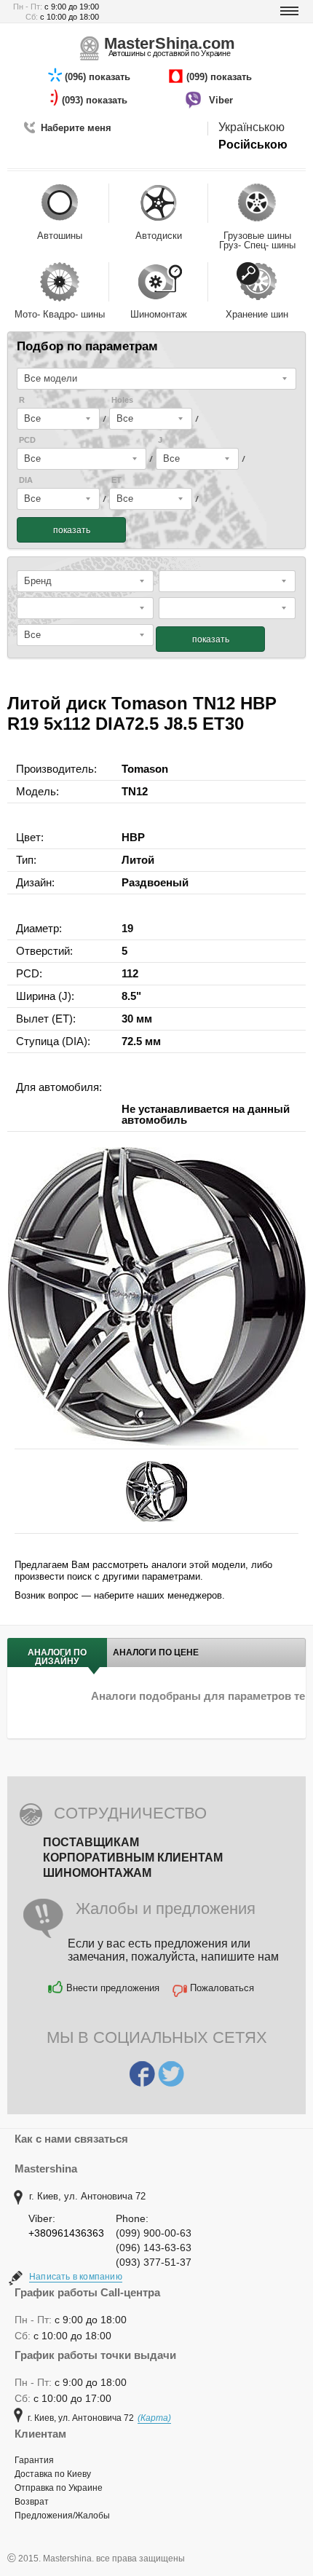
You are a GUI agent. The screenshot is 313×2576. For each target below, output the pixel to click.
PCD (27, 440)
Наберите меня (76, 128)
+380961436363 (66, 2233)
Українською (251, 127)
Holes (122, 400)
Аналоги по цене (156, 1653)
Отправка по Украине (59, 2488)
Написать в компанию (76, 2277)
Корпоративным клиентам (133, 1858)
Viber (222, 100)
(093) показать (96, 100)
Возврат (32, 2502)
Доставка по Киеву (53, 2474)
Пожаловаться (222, 1988)
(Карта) (154, 2418)
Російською (253, 145)
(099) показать (221, 77)
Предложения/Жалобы (62, 2516)
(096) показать (99, 77)
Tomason (145, 769)
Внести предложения (113, 1988)
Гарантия (34, 2460)
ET (116, 480)
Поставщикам (91, 1842)
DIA (26, 480)
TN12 (135, 791)
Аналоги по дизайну (57, 1657)
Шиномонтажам (97, 1873)
